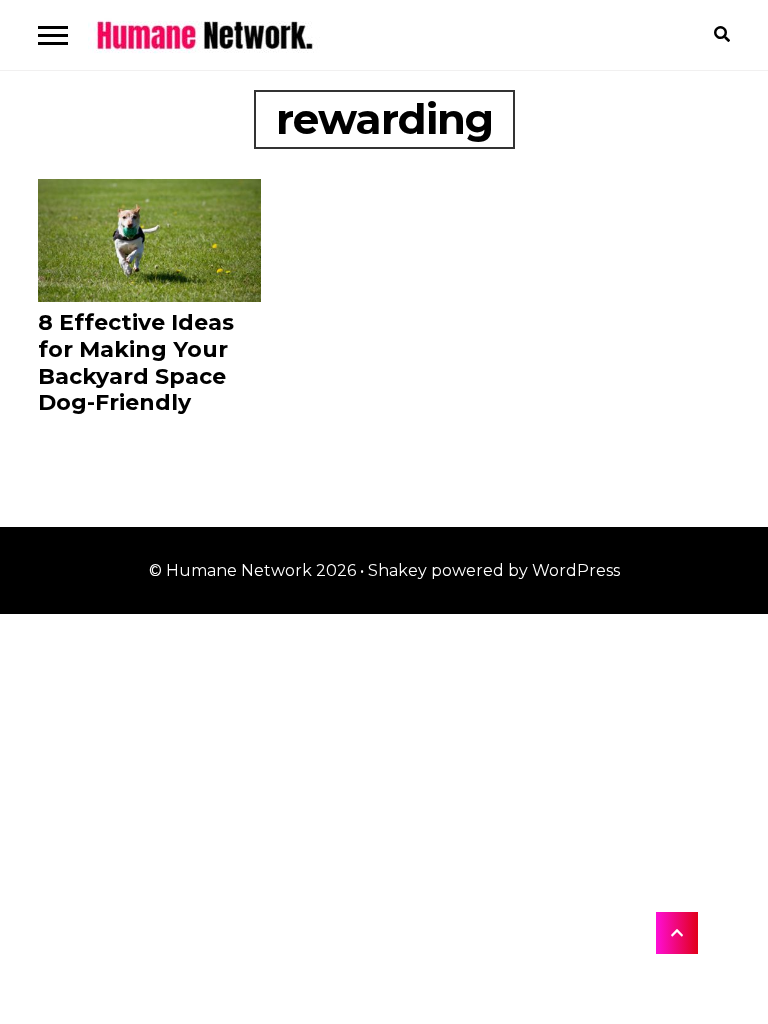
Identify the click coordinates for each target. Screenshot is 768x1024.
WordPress (576, 570)
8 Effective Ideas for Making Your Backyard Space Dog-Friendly (136, 362)
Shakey (397, 570)
